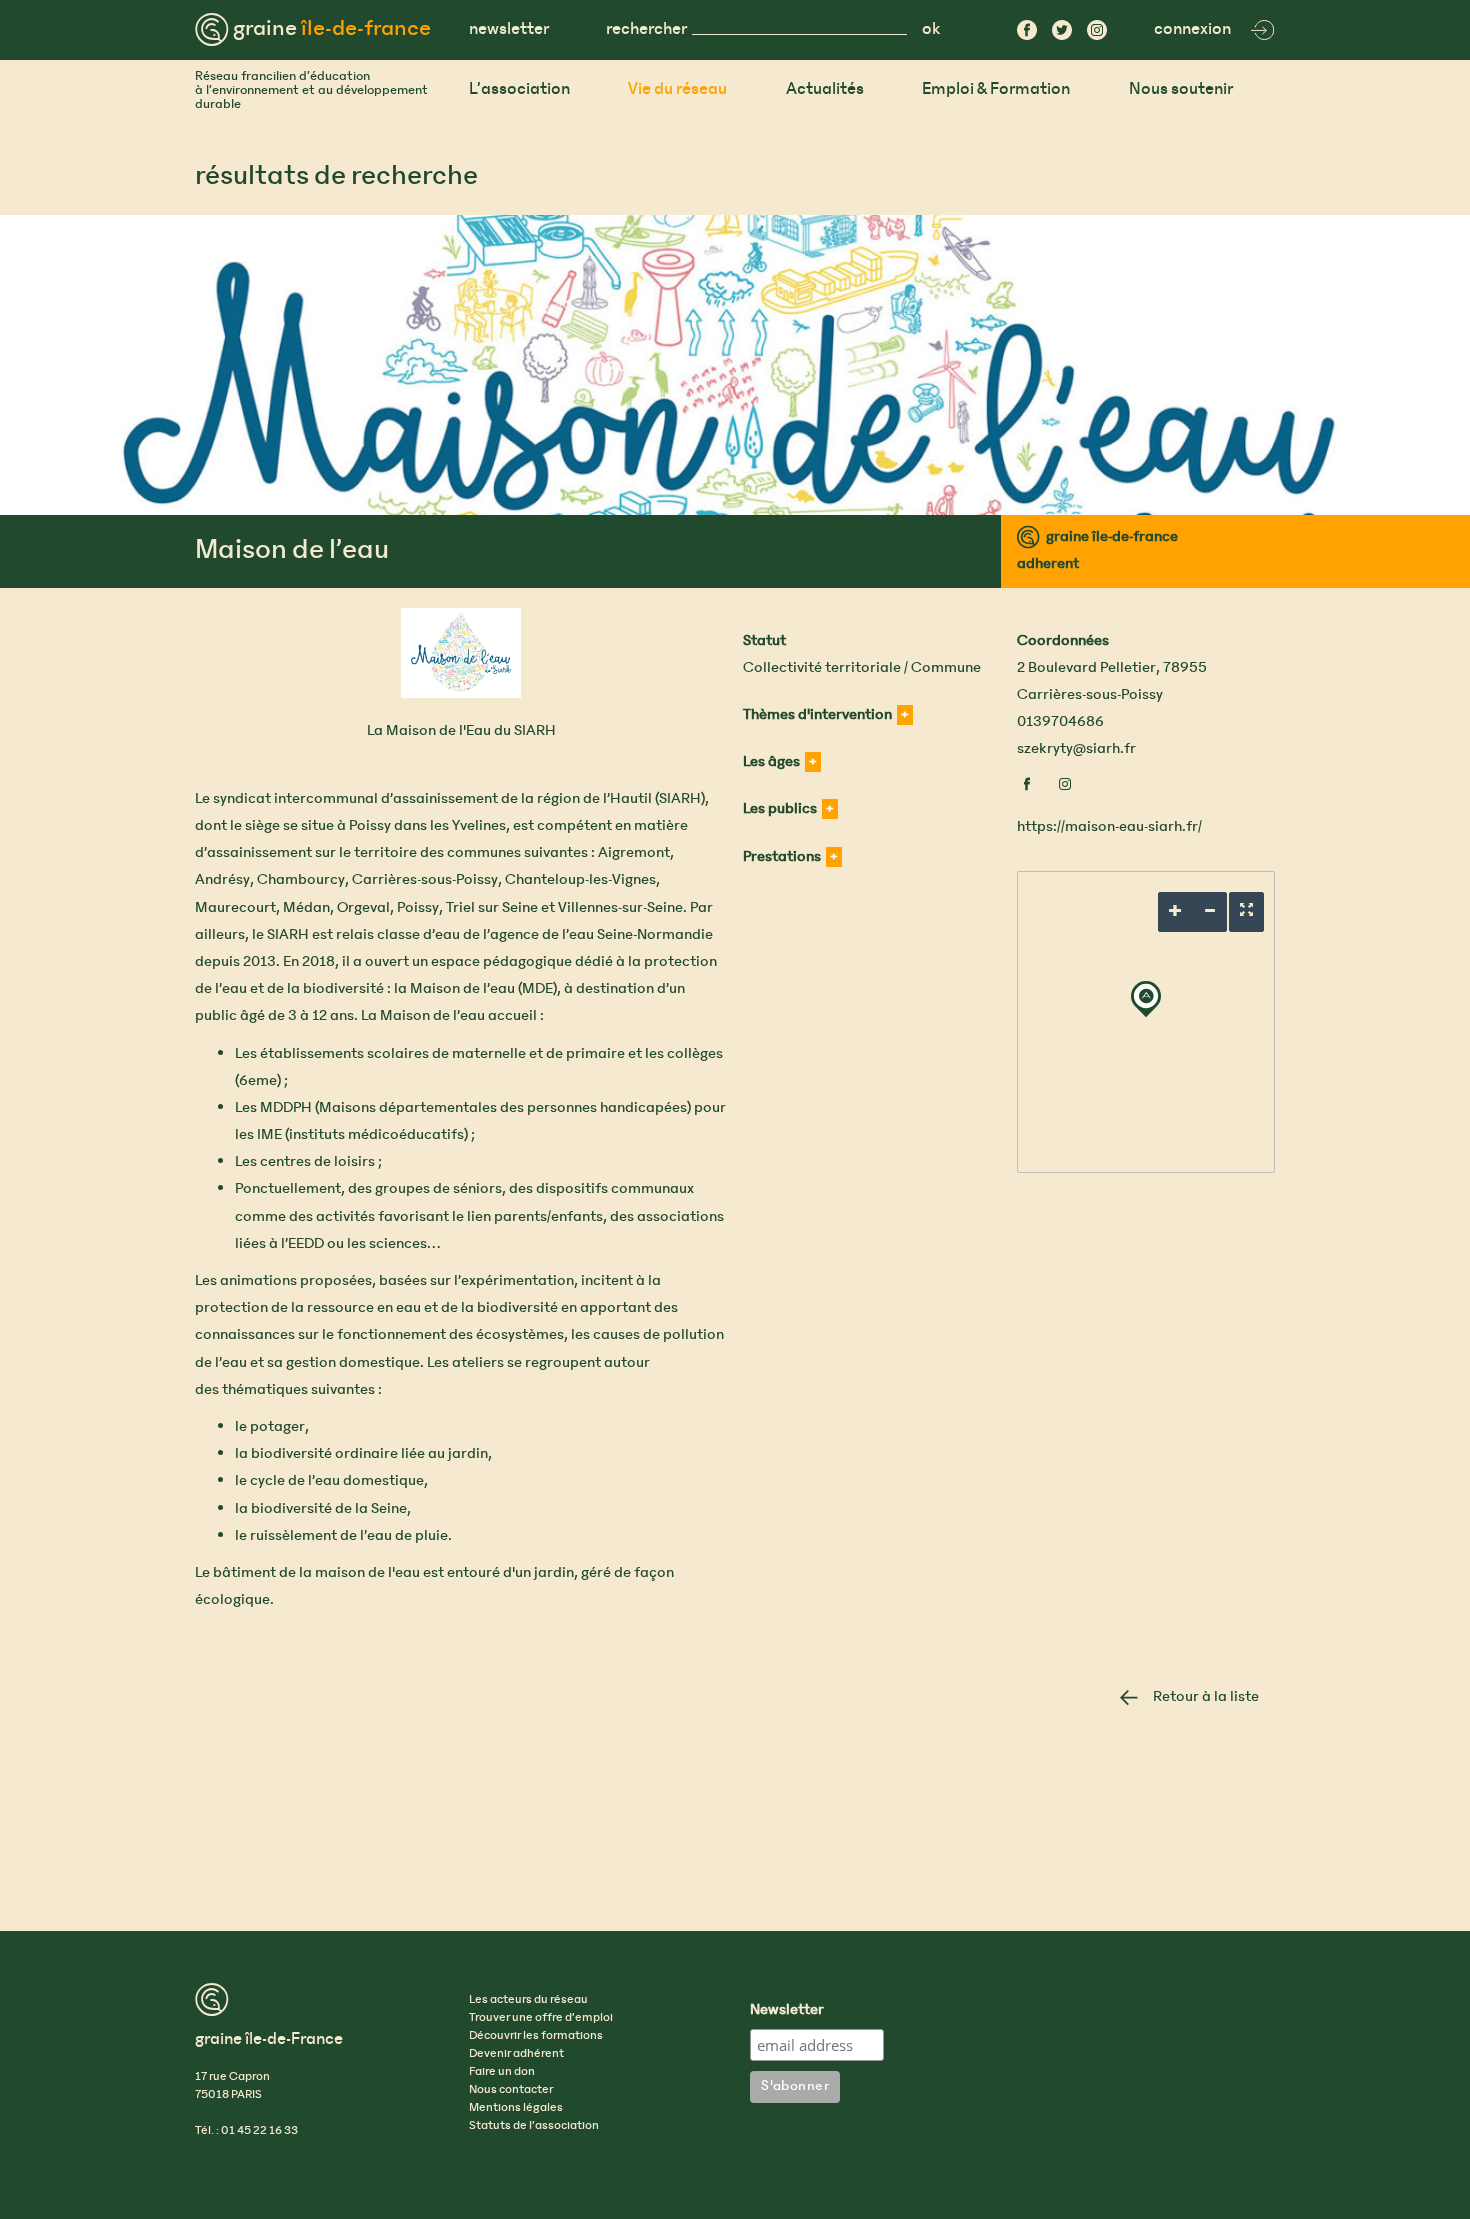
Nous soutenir (1181, 89)
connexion (1192, 29)
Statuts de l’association (534, 2126)
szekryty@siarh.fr (1076, 749)
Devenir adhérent (516, 2054)
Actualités (825, 89)
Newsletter (787, 2011)
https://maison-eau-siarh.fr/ (1109, 827)
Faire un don (502, 2072)
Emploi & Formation (996, 89)
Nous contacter (511, 2090)
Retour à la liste (1206, 1697)
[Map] (1146, 1022)
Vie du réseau (677, 89)
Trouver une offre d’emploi (541, 2018)
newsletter (509, 29)
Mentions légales (516, 2108)
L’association (519, 89)
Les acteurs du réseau (528, 2000)
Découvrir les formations (536, 2036)
